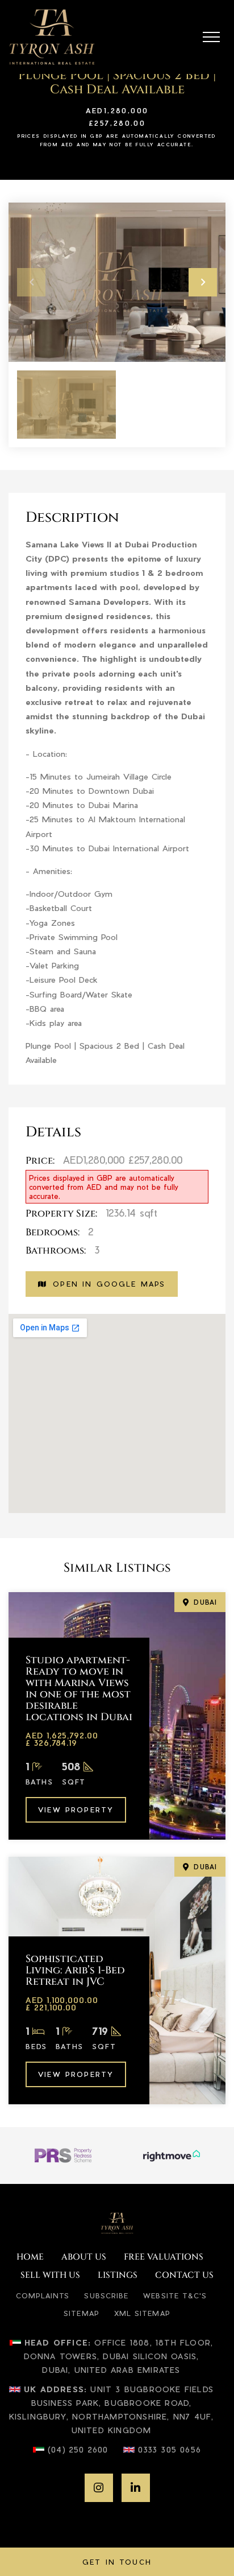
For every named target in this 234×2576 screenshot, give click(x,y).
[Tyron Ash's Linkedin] (136, 2488)
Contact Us (184, 2276)
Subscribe (106, 2295)
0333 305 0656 (170, 2449)
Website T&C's (175, 2295)
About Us (84, 2257)
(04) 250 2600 (78, 2449)
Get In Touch (117, 2562)
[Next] (203, 282)
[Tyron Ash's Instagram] (99, 2488)
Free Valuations (164, 2257)
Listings (118, 2276)
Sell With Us (50, 2276)
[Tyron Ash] (52, 37)
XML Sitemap (142, 2313)
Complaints (43, 2295)
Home (30, 2257)
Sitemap (82, 2313)
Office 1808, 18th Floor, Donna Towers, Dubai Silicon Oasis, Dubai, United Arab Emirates (119, 2356)
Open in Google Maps (109, 1284)
